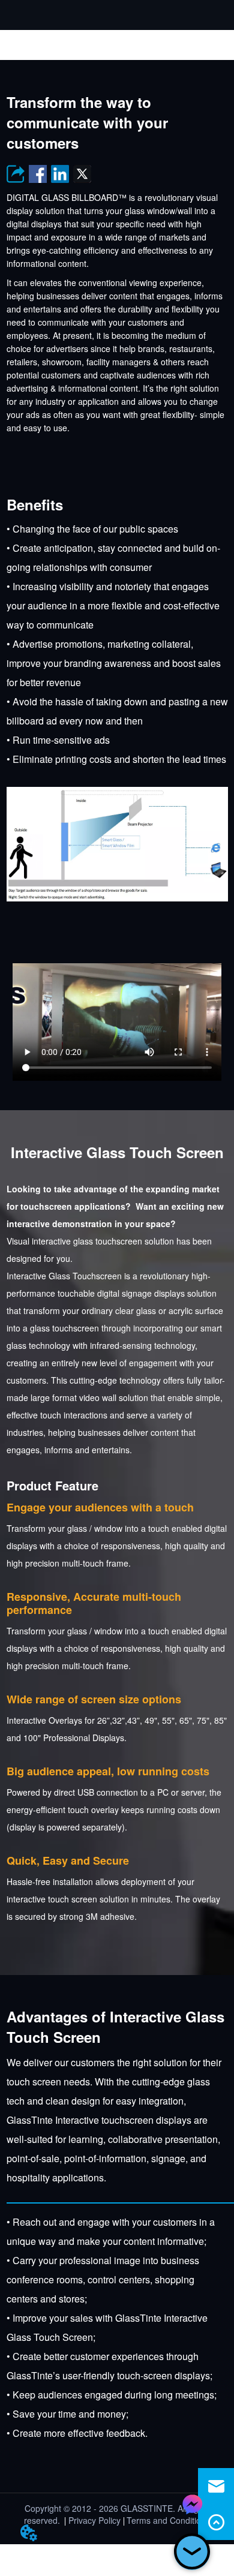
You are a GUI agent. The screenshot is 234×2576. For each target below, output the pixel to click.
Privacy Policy (94, 2520)
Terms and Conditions (168, 2520)
